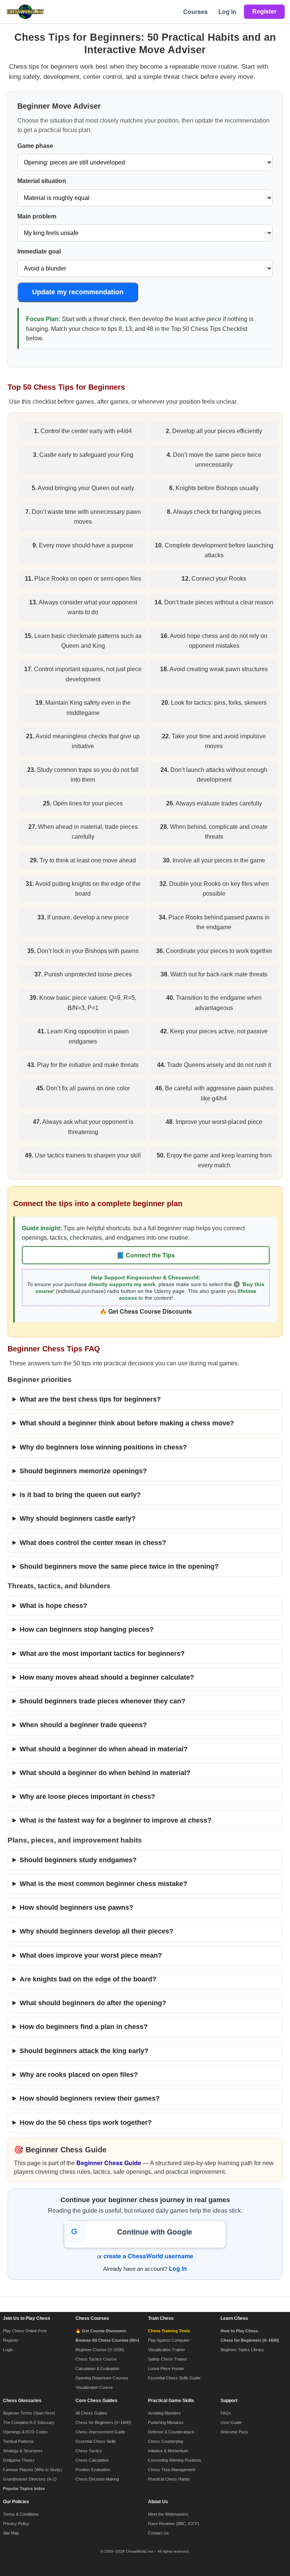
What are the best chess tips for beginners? (90, 1399)
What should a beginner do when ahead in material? (104, 1749)
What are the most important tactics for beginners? (102, 1654)
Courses (195, 12)
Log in (227, 12)
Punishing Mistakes (166, 2422)
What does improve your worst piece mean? (91, 1955)
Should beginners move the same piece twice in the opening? (119, 1566)
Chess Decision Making (97, 2479)
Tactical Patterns (18, 2441)
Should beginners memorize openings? (83, 1471)
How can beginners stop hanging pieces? (87, 1629)
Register (11, 2340)
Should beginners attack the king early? (84, 2051)
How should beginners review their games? (90, 2098)
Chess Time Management (172, 2470)
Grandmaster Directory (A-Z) (30, 2479)
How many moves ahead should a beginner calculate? (107, 1677)
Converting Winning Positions (175, 2460)
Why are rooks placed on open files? (79, 2075)
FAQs (226, 2413)
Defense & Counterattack (171, 2432)
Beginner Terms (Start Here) (29, 2413)
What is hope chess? (53, 1606)
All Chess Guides (91, 2413)
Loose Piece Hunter (166, 2369)
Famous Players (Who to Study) (32, 2470)
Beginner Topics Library (242, 2350)
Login (8, 2350)
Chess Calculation (92, 2460)
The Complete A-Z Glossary (29, 2422)
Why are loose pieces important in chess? (87, 1797)
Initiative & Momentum (168, 2451)
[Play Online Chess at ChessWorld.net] (25, 12)
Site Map (11, 2533)
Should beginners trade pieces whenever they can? (103, 1701)
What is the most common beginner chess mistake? (103, 1884)
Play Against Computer (169, 2340)
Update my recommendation (78, 292)
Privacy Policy (16, 2524)
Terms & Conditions (21, 2514)
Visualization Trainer (167, 2350)
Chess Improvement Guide (100, 2432)
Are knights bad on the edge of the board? (88, 1979)
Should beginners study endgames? (78, 1860)
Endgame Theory (19, 2460)
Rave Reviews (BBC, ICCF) (174, 2524)
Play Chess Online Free (25, 2331)
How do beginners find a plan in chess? (84, 2027)
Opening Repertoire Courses (102, 2378)
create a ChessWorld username (148, 2256)
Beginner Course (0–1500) (100, 2350)
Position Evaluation (93, 2470)
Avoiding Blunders (164, 2413)
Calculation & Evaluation (97, 2369)
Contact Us (158, 2533)
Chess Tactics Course (96, 2359)
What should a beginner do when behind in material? (105, 1773)
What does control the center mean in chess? (93, 1543)
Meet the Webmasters (168, 2514)
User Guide (231, 2422)
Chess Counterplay (166, 2441)
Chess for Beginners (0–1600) (103, 2422)
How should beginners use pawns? (76, 1907)
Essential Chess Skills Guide (174, 2378)
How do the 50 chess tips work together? (86, 2123)
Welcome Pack (234, 2432)
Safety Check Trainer (168, 2359)
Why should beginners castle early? (78, 1519)
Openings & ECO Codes (25, 2432)
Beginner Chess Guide (109, 2163)
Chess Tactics (89, 2451)
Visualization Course (94, 2387)
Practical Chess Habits (169, 2479)
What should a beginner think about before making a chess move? (127, 1423)
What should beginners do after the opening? (93, 2003)
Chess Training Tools (169, 2331)
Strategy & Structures (23, 2451)
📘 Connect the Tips (146, 1255)
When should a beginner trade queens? (83, 1725)
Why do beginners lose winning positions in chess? (103, 1447)
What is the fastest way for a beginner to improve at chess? (116, 1820)
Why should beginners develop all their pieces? (96, 1931)
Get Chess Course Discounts (150, 1311)
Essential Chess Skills (96, 2441)
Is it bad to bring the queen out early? (80, 1495)
